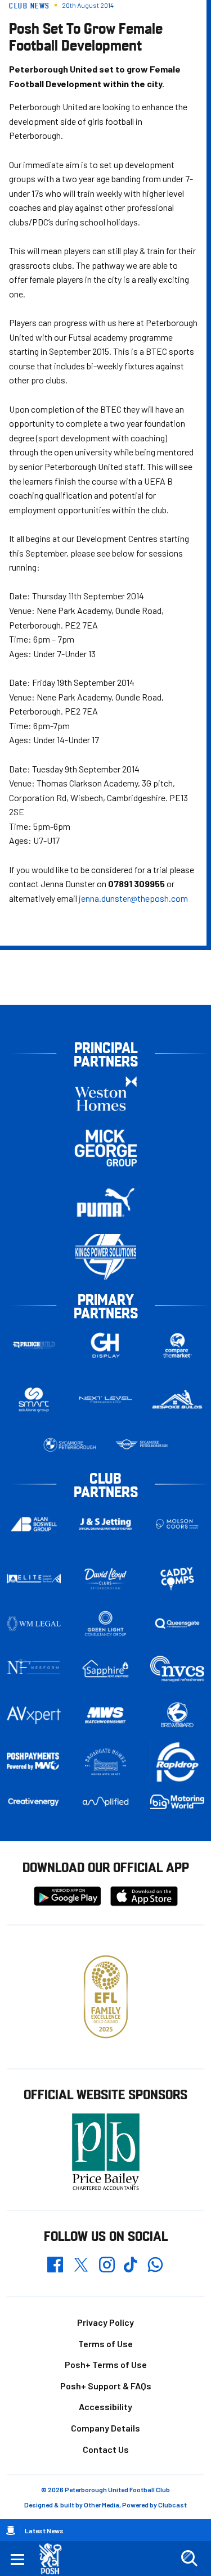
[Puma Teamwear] (106, 1202)
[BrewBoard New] (177, 1715)
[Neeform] (34, 1669)
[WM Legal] (34, 1624)
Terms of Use (105, 2344)
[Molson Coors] (177, 1524)
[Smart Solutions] (34, 1400)
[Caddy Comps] (177, 1579)
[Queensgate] (177, 1624)
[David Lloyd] (106, 1578)
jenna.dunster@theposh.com (133, 898)
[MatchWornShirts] (106, 1715)
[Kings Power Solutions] (106, 1257)
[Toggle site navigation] (17, 2559)
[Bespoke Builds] (177, 1400)
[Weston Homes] (106, 1093)
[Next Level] (106, 1400)
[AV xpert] (34, 1715)
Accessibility (105, 2406)
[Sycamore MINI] (142, 1445)
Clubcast (172, 2505)
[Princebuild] (34, 1345)
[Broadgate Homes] (106, 1762)
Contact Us (106, 2449)
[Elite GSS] (34, 1579)
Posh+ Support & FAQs (106, 2386)
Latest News (44, 2530)
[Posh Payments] (34, 1762)
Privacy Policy (105, 2322)
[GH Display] (106, 1345)
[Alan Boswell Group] (34, 1524)
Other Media (102, 2505)
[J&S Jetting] (106, 1524)
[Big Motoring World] (177, 1802)
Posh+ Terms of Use (106, 2364)
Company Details (105, 2428)
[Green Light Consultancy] (106, 1624)
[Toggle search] (189, 2559)
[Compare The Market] (177, 1345)
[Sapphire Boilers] (106, 1669)
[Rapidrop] (177, 1762)
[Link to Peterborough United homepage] (55, 2559)
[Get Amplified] (106, 1802)
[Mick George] (106, 1148)
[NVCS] (177, 1669)
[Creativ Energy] (34, 1802)
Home (11, 2530)
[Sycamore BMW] (70, 1445)
